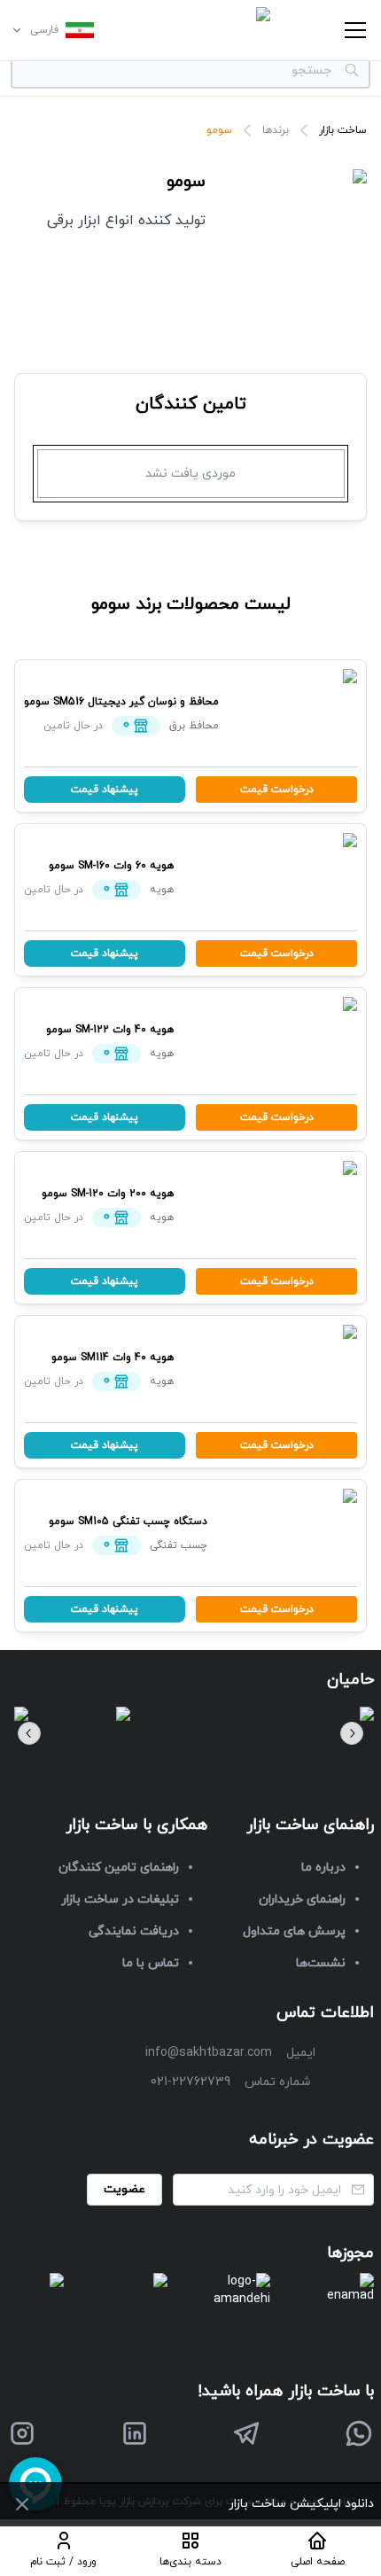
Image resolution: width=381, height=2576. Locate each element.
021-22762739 (190, 2082)
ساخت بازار (343, 130)
